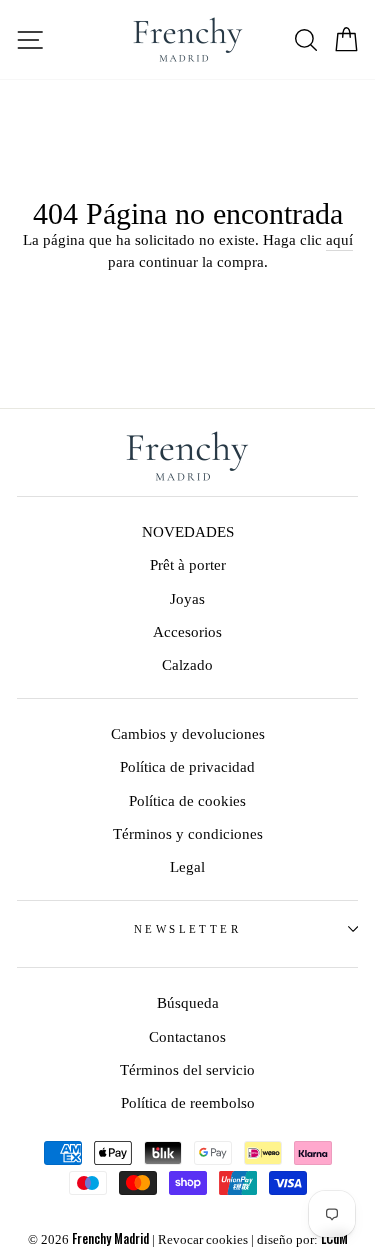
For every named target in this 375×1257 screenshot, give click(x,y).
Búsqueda (188, 1002)
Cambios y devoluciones (188, 733)
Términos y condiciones (188, 833)
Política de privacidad (187, 766)
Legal (187, 866)
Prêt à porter (188, 564)
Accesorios (187, 631)
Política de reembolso (188, 1102)
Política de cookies (187, 800)
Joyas (187, 598)
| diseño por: (299, 1240)
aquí (339, 239)
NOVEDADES (188, 531)
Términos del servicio (187, 1069)
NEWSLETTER (187, 929)
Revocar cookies (203, 1240)
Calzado (187, 664)
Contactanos (187, 1036)
